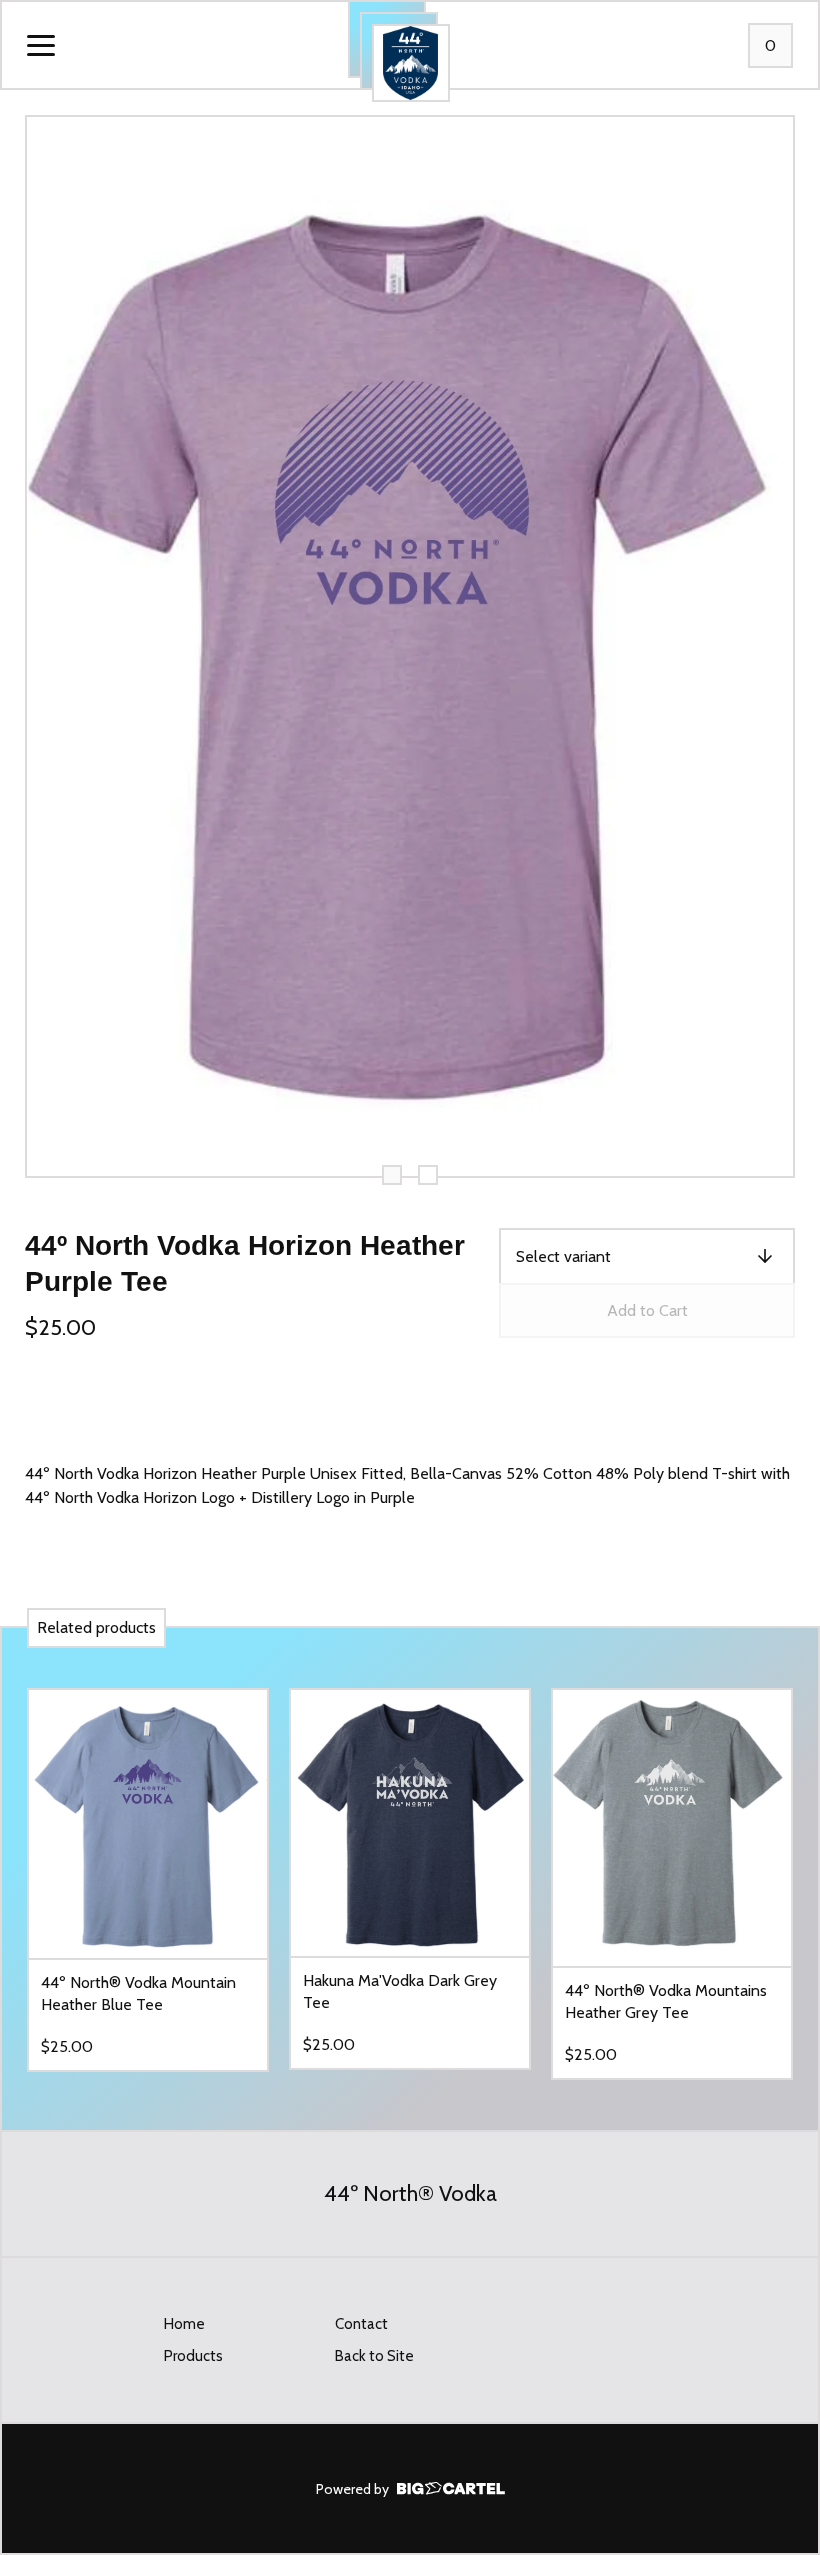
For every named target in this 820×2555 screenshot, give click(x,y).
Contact (361, 2324)
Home (184, 2324)
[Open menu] (41, 47)
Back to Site (374, 2356)
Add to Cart (647, 1310)
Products (193, 2356)
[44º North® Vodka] (411, 63)
